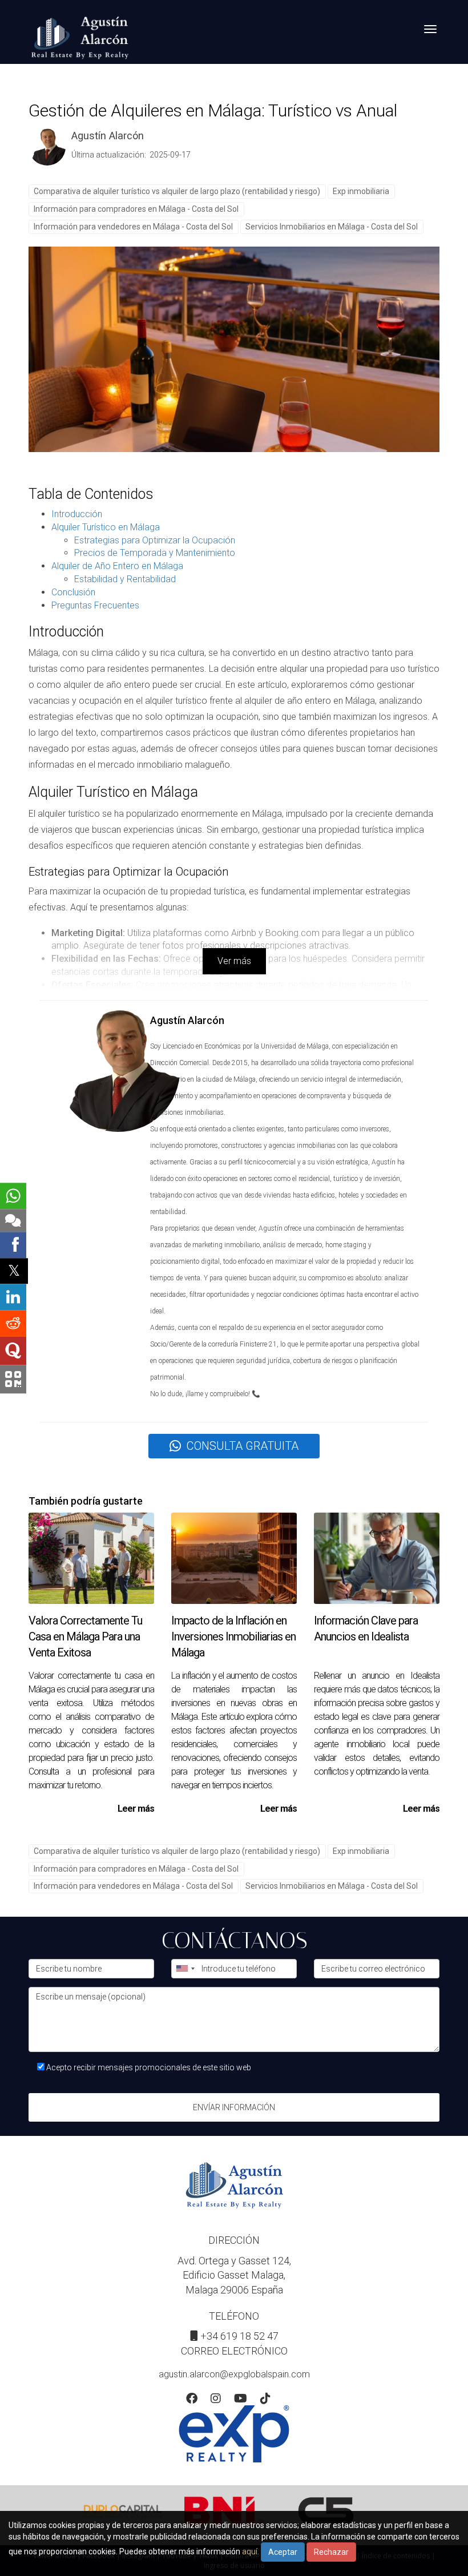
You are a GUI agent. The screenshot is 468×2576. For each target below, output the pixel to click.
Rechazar (331, 2552)
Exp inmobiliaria (361, 191)
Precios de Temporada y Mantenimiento (155, 553)
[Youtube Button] (241, 2400)
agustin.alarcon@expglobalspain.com (234, 2374)
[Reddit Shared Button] (13, 1323)
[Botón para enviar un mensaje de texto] (13, 1220)
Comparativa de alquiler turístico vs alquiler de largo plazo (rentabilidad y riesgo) (177, 191)
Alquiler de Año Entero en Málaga (117, 566)
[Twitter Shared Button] (14, 1271)
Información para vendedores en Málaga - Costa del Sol (133, 227)
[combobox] (185, 1969)
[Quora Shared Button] (13, 1351)
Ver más (234, 961)
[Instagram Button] (216, 2400)
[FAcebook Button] (192, 2400)
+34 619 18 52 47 (239, 2336)
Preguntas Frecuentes (95, 605)
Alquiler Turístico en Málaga (106, 527)
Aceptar (283, 2552)
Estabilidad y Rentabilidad (125, 579)
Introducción (77, 514)
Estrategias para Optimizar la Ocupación (155, 540)
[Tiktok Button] (265, 2400)
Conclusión (73, 592)
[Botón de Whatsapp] (13, 1196)
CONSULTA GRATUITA (243, 1446)
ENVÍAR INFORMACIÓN (234, 2107)
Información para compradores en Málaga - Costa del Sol (136, 209)
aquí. (251, 2551)
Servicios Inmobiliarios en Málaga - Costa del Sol (332, 227)
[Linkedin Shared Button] (13, 1297)
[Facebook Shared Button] (13, 1245)
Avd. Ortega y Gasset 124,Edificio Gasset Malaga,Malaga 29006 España (234, 2275)
